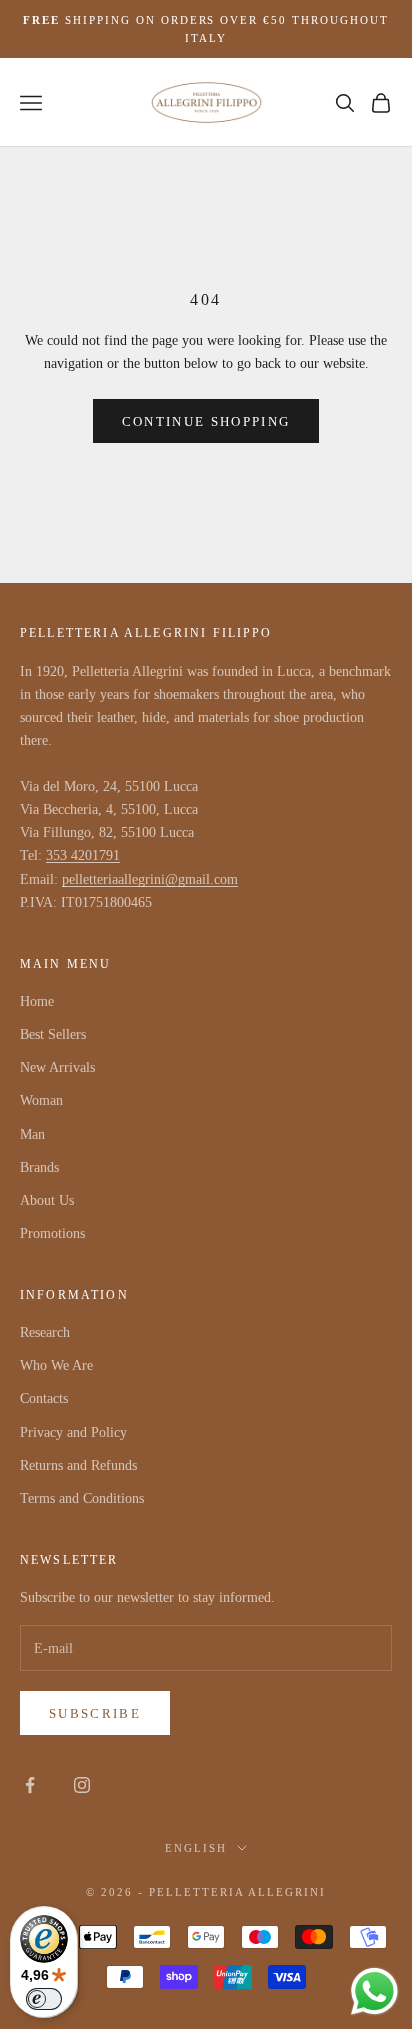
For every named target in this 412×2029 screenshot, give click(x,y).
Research (45, 1332)
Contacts (44, 1398)
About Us (47, 1200)
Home (37, 1001)
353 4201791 (83, 855)
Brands (39, 1167)
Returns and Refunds (78, 1465)
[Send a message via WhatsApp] (374, 1991)
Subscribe (95, 1713)
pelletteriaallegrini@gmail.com (150, 879)
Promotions (52, 1233)
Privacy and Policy (73, 1432)
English (196, 1848)
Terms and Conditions (82, 1498)
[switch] (44, 1999)
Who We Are (56, 1365)
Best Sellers (53, 1034)
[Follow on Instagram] (82, 1785)
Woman (41, 1100)
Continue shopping (206, 421)
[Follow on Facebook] (30, 1785)
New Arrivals (57, 1067)
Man (32, 1134)
